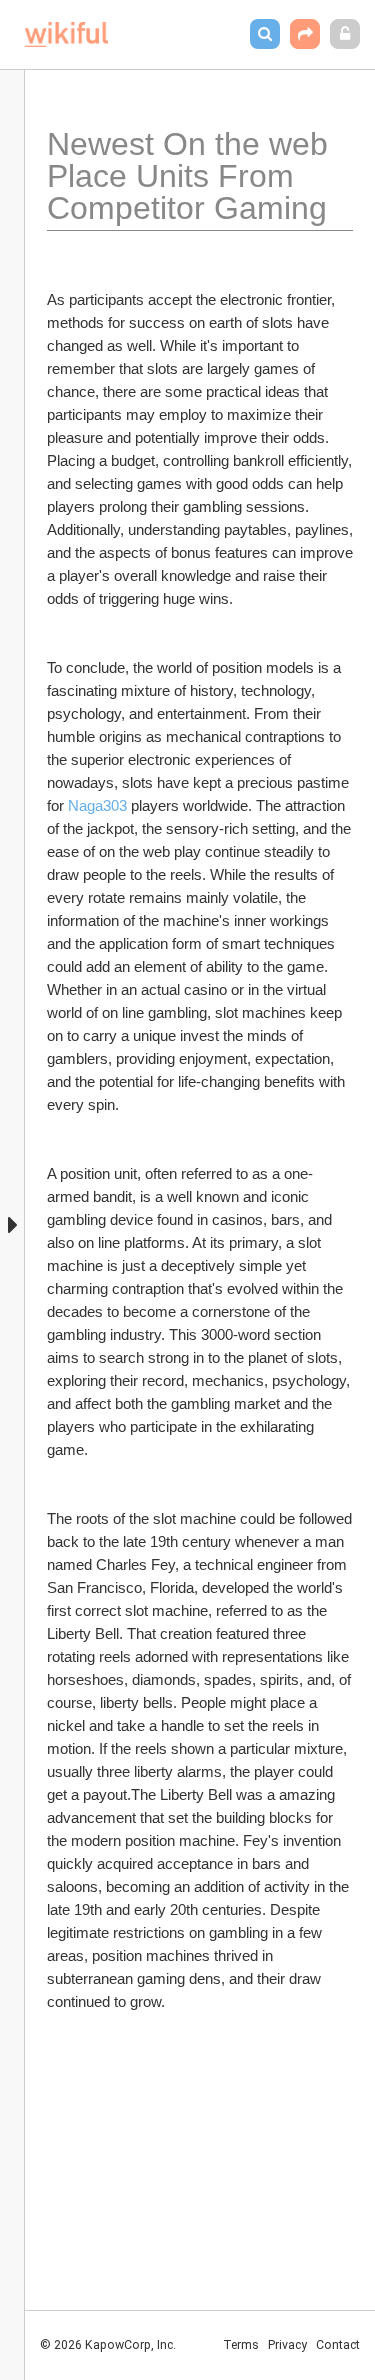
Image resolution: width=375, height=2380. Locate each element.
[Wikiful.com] (66, 34)
